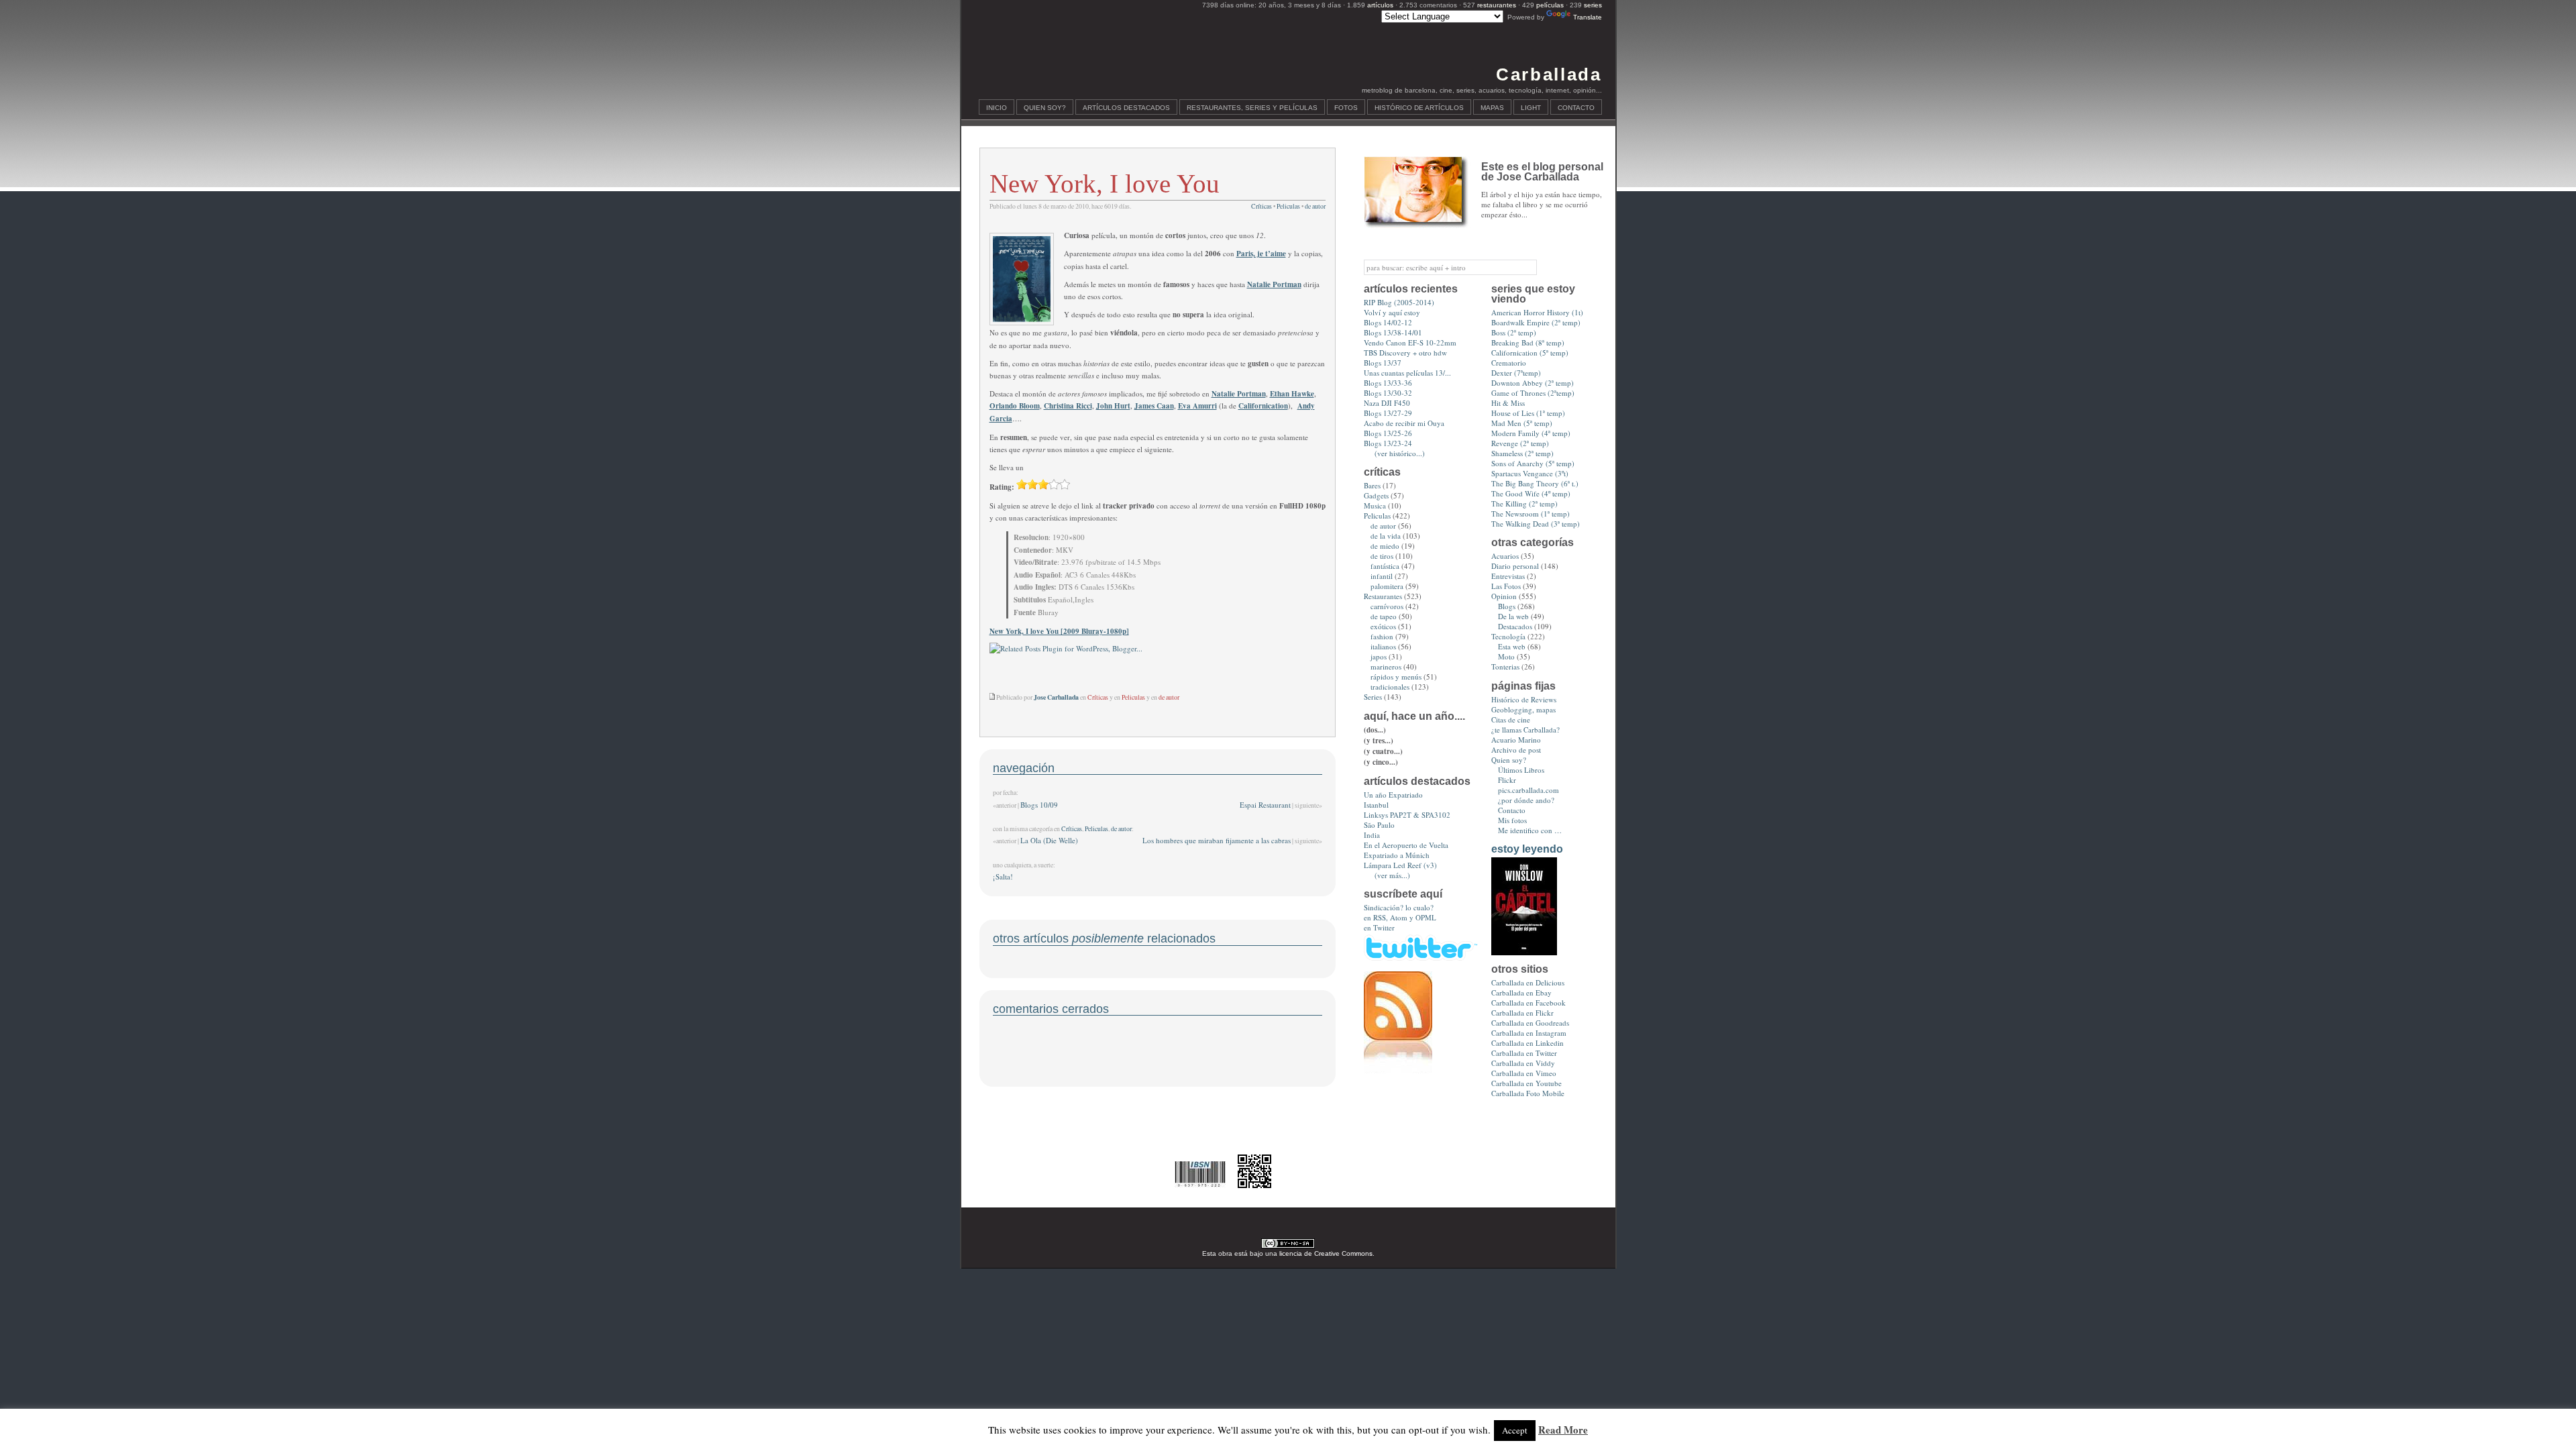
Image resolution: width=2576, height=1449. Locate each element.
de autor (1315, 206)
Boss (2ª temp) (1514, 332)
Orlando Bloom (1015, 406)
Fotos (1346, 108)
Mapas (1492, 108)
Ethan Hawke (1292, 394)
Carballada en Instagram (1529, 1033)
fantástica (1385, 566)
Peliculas (1288, 206)
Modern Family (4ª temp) (1531, 433)
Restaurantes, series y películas (1252, 108)
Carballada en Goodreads (1530, 1023)
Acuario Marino (1516, 740)
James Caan (1154, 406)
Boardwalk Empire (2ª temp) (1536, 322)
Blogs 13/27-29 (1388, 413)
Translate (1588, 17)
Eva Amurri (1197, 406)
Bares (1372, 485)
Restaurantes (1383, 596)
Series (1373, 697)
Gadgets (1376, 495)
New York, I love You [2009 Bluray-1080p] (1059, 631)
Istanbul (1376, 805)
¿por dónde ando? (1526, 800)
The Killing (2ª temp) (1524, 503)
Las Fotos (1506, 586)
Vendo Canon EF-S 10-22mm (1410, 342)
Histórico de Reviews (1524, 699)
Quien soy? (1045, 108)
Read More (1563, 1430)
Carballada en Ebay (1521, 992)
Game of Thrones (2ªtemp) (1533, 393)
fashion (1382, 636)
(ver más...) (1392, 875)
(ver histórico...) (1400, 453)
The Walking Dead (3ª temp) (1536, 524)
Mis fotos (1512, 820)
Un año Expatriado (1393, 795)
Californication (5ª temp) (1530, 353)
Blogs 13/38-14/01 (1393, 332)
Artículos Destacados (1126, 108)
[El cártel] (1524, 952)
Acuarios (1505, 556)
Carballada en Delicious (1528, 982)
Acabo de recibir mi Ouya (1404, 423)
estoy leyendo (1527, 849)
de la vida (1386, 536)
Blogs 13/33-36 (1388, 383)
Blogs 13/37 (1383, 363)
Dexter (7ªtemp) (1516, 373)
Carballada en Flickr (1522, 1013)
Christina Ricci (1068, 406)
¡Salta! (1003, 876)
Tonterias (1505, 666)
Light (1531, 108)
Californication (1263, 406)
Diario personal (1515, 566)
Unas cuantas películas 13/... (1407, 373)
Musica (1375, 505)
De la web (1513, 616)
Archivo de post (1516, 750)
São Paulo (1379, 825)
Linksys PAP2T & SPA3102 (1407, 815)
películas (1550, 5)
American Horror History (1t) (1537, 312)
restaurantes (1497, 5)
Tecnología (1508, 636)
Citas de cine (1511, 719)
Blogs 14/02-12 (1388, 322)
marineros (1386, 666)
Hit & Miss (1508, 403)
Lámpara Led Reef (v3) (1400, 865)
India (1372, 835)
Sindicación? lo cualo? (1399, 907)
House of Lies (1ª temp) (1528, 413)
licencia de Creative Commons (1326, 1253)
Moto (1506, 656)
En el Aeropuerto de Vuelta (1406, 845)
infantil (1382, 576)
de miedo (1385, 546)
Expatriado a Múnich (1397, 855)
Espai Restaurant (1265, 805)
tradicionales (1390, 687)
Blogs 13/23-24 (1388, 443)
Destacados (1515, 626)
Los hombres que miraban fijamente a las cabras (1217, 840)
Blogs (1507, 606)
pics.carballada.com (1528, 790)
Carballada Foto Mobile (1528, 1093)
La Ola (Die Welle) (1049, 840)
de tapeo (1384, 616)
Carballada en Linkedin (1527, 1043)
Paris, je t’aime (1261, 254)
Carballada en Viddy (1523, 1063)
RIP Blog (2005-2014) (1399, 302)
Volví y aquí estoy (1392, 312)
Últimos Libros (1521, 770)
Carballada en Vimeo (1524, 1073)
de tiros (1382, 556)
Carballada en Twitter (1524, 1053)
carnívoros (1387, 606)
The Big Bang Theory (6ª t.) (1535, 483)
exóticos (1383, 626)
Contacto (1576, 108)
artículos (1380, 5)
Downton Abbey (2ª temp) (1533, 383)
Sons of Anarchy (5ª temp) (1533, 463)
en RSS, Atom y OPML (1400, 917)
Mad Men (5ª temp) (1522, 423)
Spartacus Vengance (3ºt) (1530, 473)
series (1593, 5)
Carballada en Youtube (1526, 1083)
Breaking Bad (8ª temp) (1528, 342)
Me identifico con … (1530, 830)
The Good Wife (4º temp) (1531, 493)
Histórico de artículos (1419, 108)
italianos (1383, 646)
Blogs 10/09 (1039, 805)
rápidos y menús (1396, 677)
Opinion (1504, 596)
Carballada (1549, 74)
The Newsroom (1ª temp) (1531, 514)
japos (1379, 656)
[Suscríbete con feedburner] (1398, 1070)
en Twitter (1379, 927)
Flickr (1507, 780)
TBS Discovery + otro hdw (1405, 353)
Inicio (997, 108)
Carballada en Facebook (1528, 1003)
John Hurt (1113, 406)
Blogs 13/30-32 (1388, 393)
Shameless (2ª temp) (1522, 453)
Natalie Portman (1274, 284)
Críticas (1262, 206)
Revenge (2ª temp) (1520, 443)
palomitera (1387, 586)
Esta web (1512, 646)
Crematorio (1509, 363)
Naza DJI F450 (1387, 403)
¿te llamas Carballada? (1525, 730)
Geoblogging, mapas (1523, 709)
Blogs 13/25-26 (1388, 433)
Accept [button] (1515, 1430)
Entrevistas (1508, 576)
